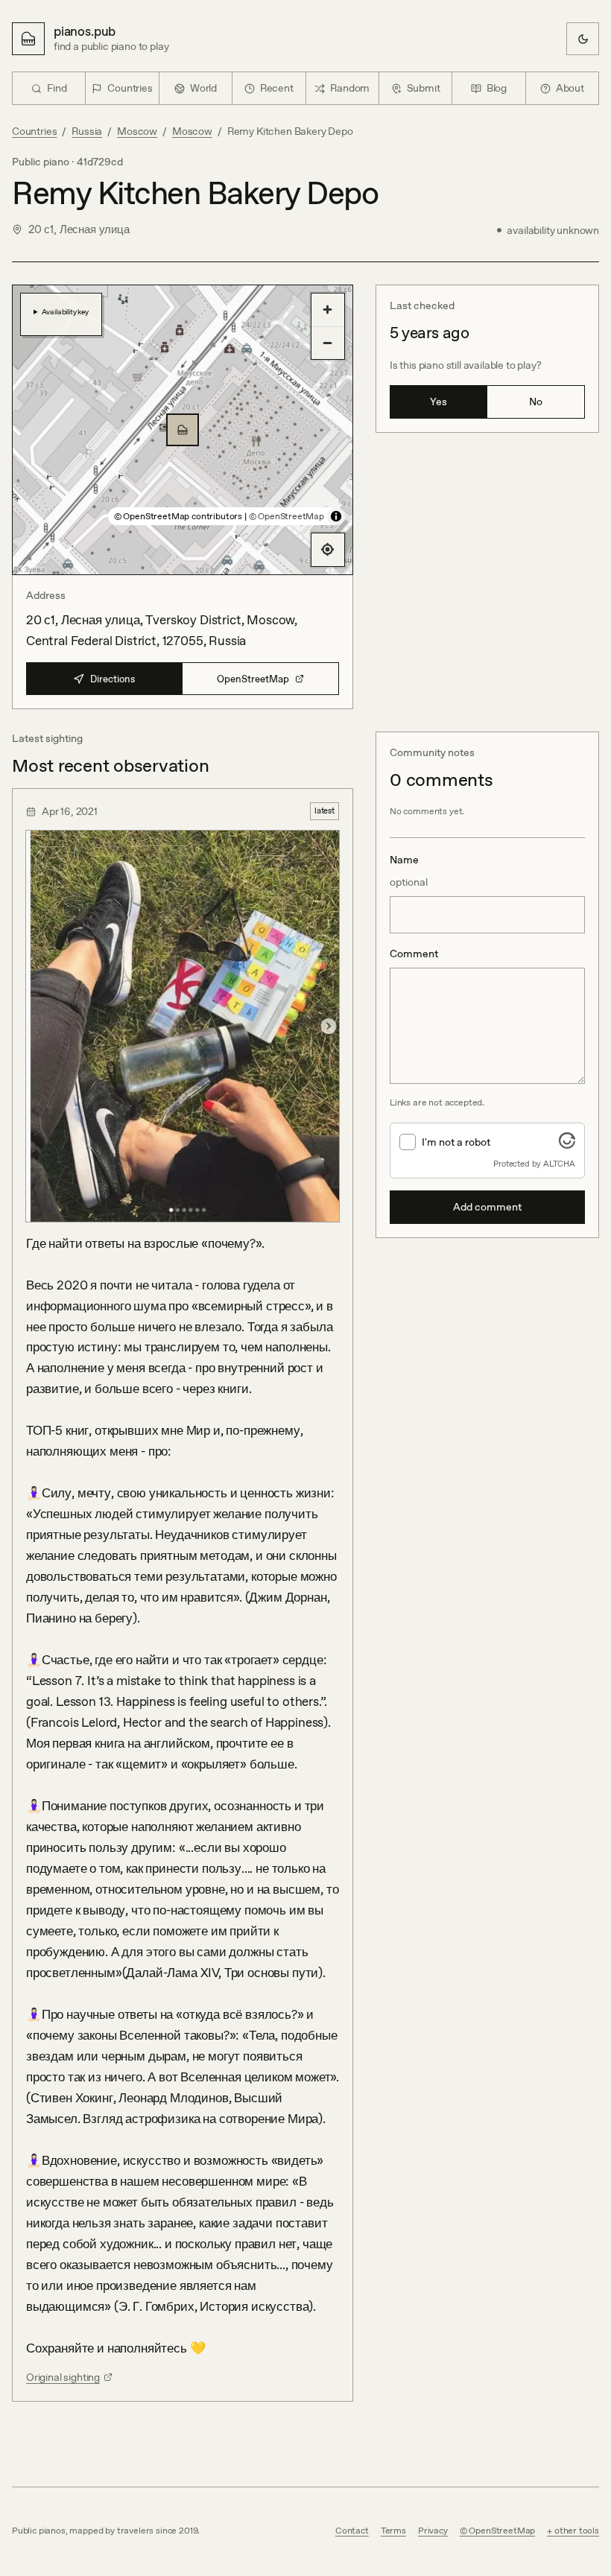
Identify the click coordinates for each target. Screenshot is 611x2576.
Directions (113, 679)
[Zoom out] (328, 343)
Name (409, 871)
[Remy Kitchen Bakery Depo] (183, 430)
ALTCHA (559, 1164)
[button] (183, 430)
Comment (414, 954)
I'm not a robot (456, 1142)
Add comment (487, 1207)
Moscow (137, 131)
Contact (352, 2531)
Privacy (433, 2531)
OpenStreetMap (253, 679)
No (536, 402)
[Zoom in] (328, 310)
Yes (439, 402)
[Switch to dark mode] (583, 39)
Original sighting (63, 2377)
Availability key (65, 311)
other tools (577, 2531)
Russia (87, 131)
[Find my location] (328, 550)
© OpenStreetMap (286, 516)
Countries (34, 131)
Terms (393, 2531)
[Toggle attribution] (336, 516)
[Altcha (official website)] (567, 1144)
